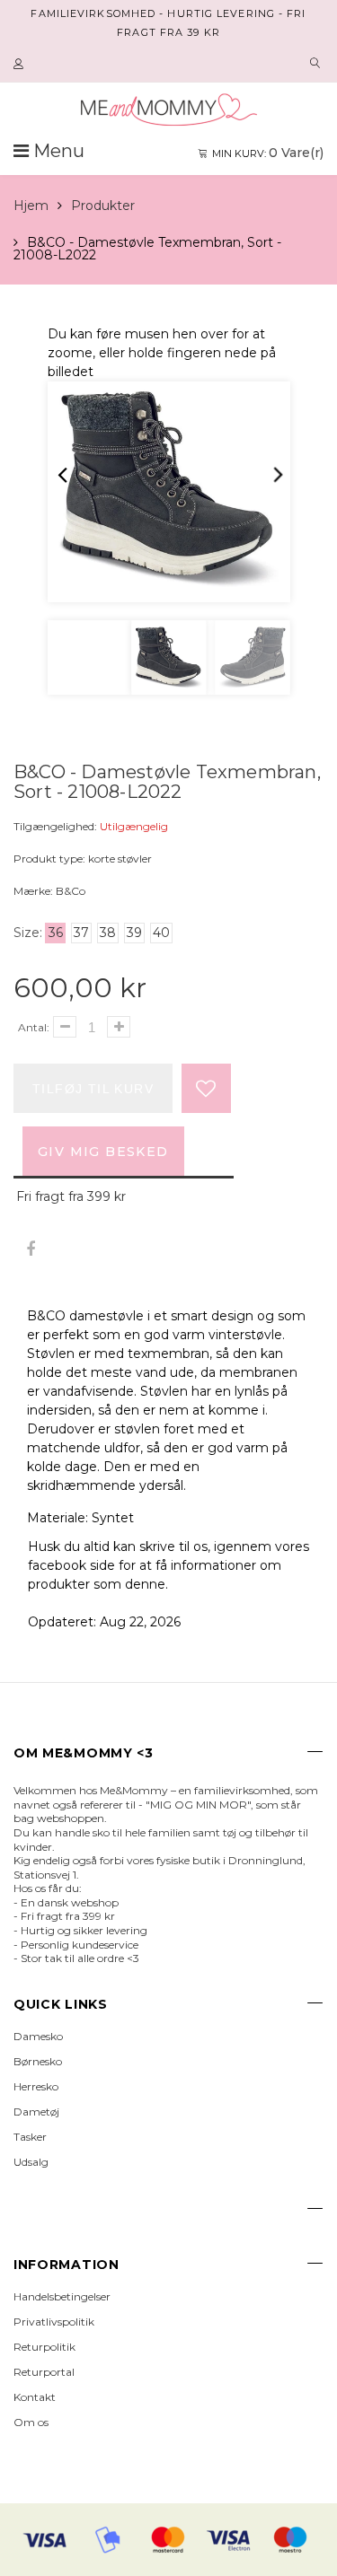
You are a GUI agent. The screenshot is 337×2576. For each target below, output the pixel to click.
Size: (28, 933)
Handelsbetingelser (62, 2296)
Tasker (30, 2137)
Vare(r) (268, 153)
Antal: (34, 1027)
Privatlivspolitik (54, 2322)
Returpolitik (44, 2347)
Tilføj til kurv (93, 1089)
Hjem (31, 206)
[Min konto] (21, 65)
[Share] (30, 1250)
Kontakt (35, 2397)
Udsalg (31, 2162)
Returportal (44, 2372)
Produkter (103, 206)
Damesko (38, 2036)
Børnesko (38, 2061)
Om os (31, 2422)
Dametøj (36, 2112)
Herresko (36, 2086)
